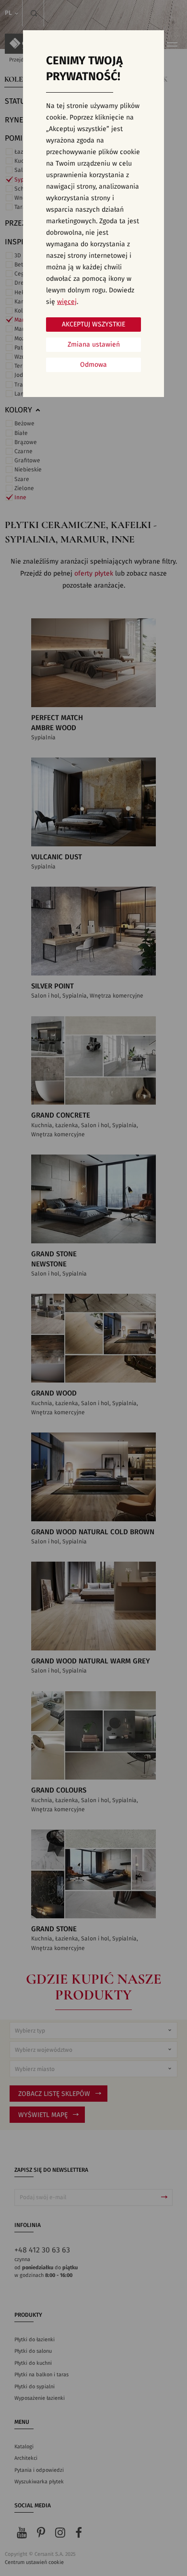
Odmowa (93, 365)
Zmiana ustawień (94, 345)
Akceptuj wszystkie (93, 325)
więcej (67, 302)
